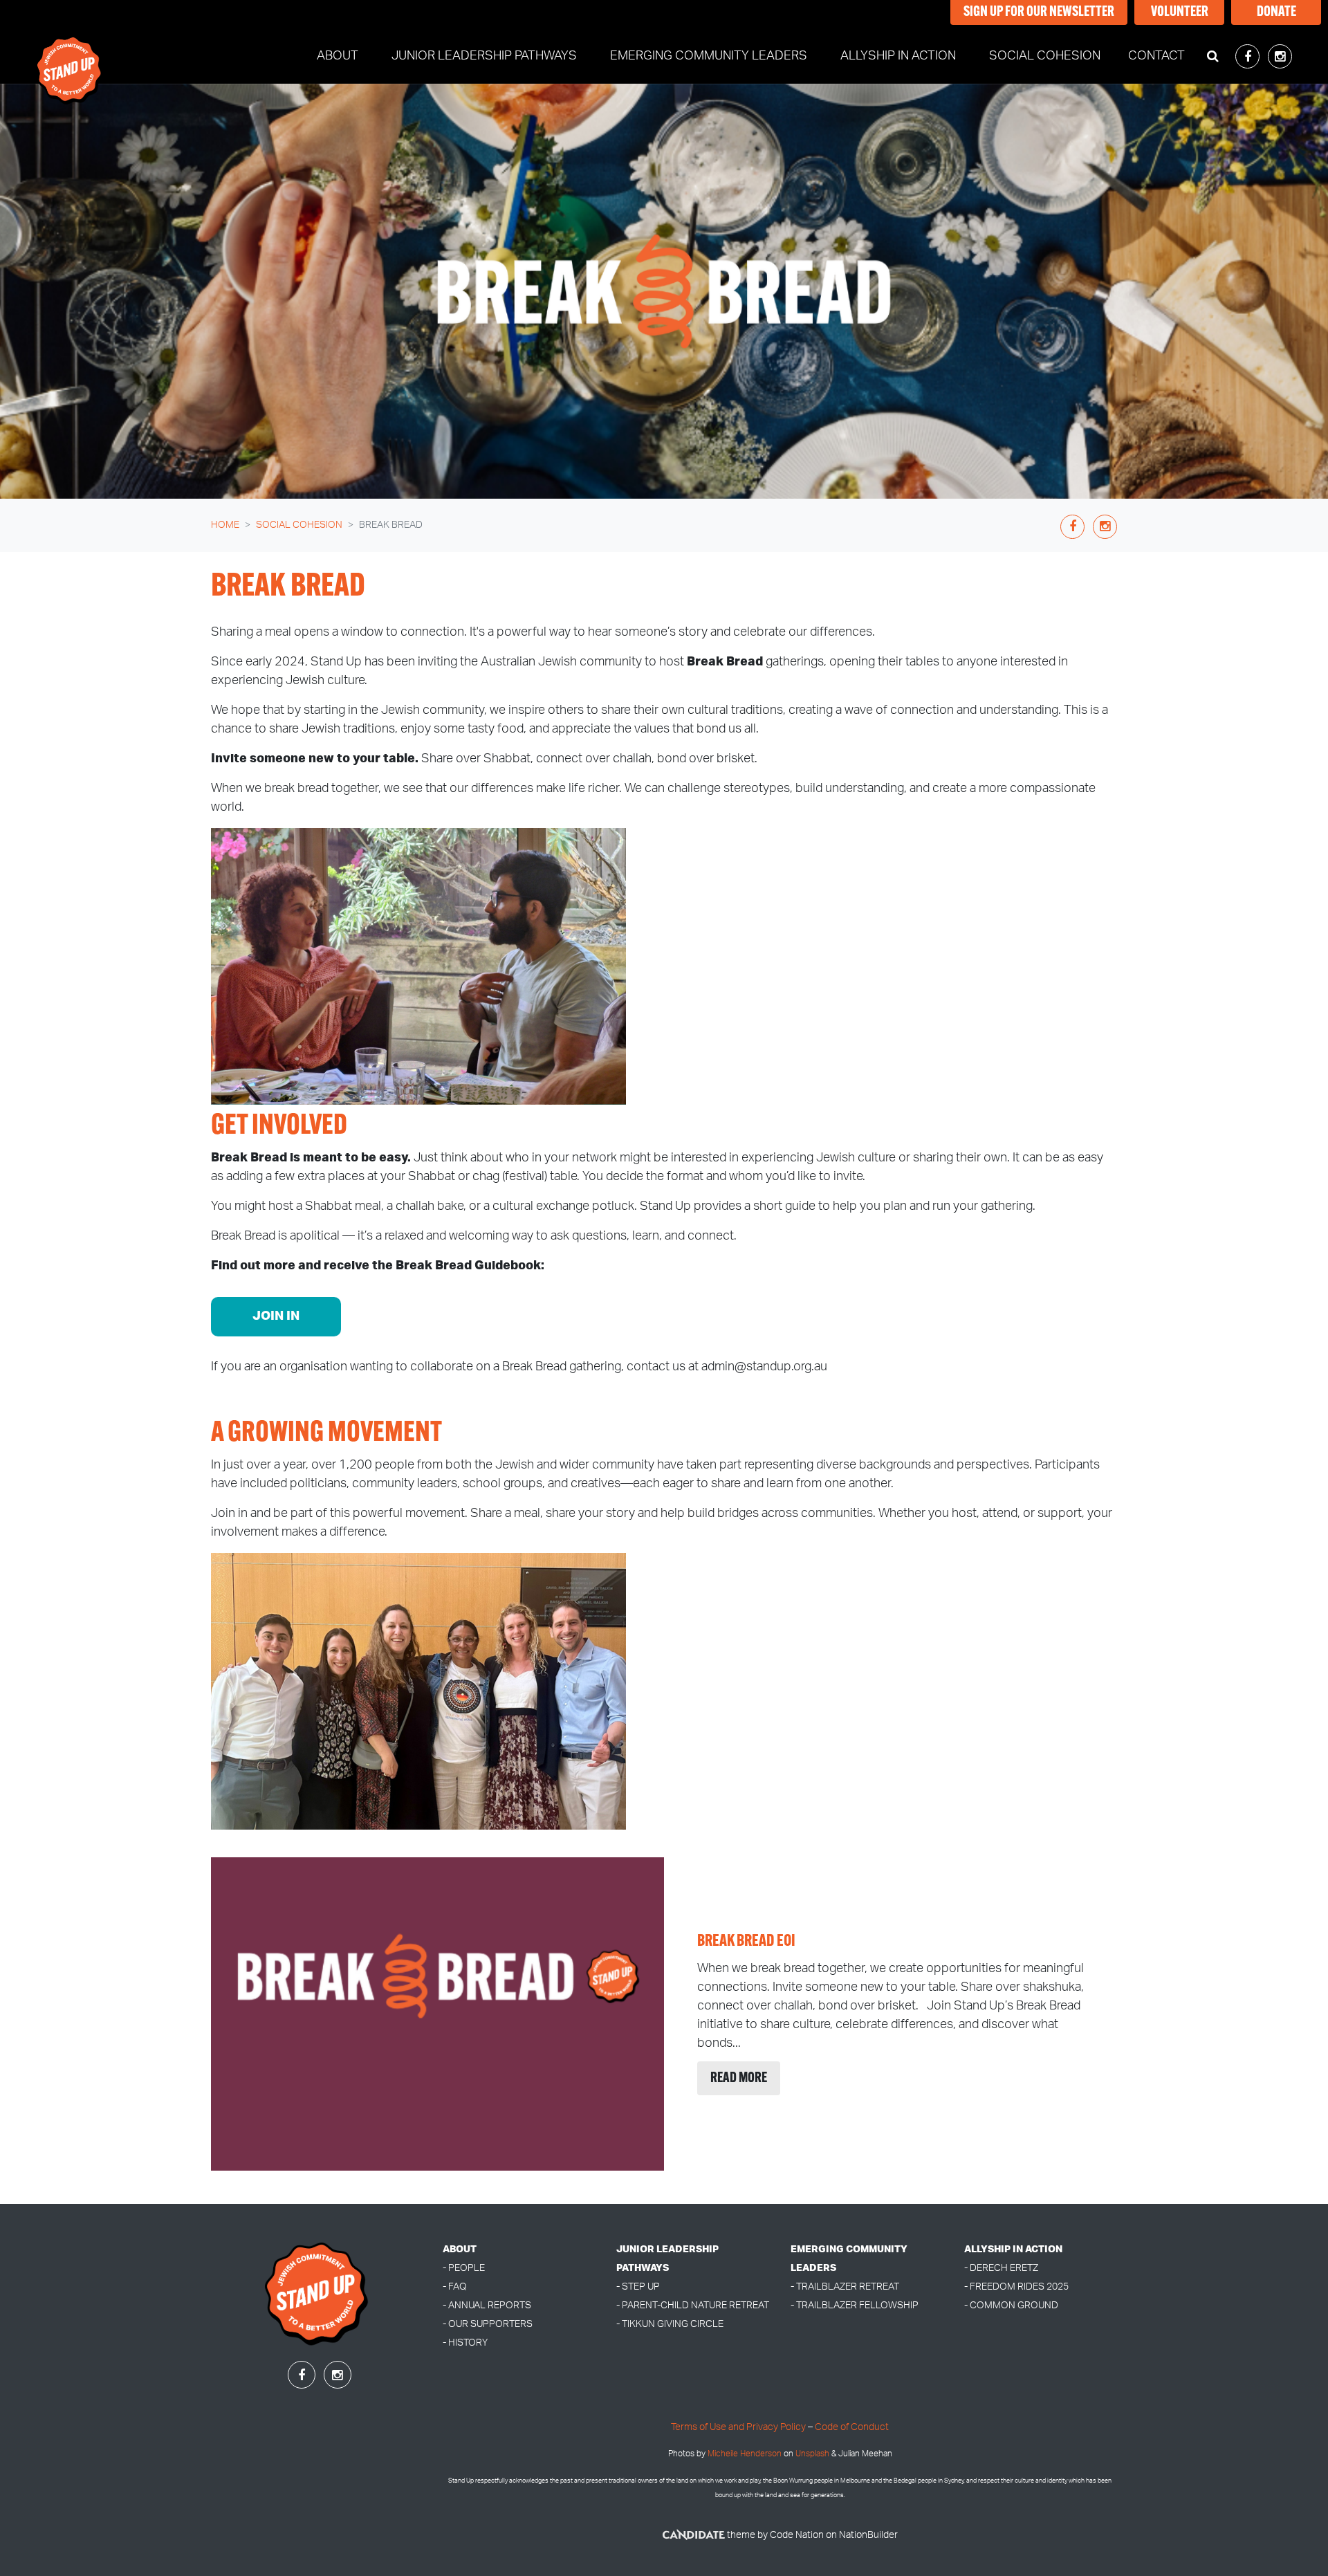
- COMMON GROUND (1011, 2305)
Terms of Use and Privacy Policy (738, 2427)
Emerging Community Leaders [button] (709, 56)
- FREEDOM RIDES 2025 (1016, 2287)
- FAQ (455, 2287)
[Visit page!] (1249, 57)
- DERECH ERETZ (1001, 2268)
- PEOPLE (464, 2268)
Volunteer (1180, 12)
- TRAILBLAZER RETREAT (845, 2287)
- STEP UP (638, 2287)
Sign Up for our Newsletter (1039, 12)
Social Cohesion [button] (1053, 56)
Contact (1156, 56)
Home (225, 525)
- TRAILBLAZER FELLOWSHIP (855, 2305)
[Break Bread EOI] (437, 2014)
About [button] (338, 56)
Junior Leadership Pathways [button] (484, 56)
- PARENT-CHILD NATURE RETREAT (693, 2305)
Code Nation (797, 2535)
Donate (1276, 12)
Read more (739, 2079)
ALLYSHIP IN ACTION (1013, 2249)
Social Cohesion (299, 525)
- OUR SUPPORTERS (488, 2324)
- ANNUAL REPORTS (487, 2305)
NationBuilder (868, 2535)
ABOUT (460, 2249)
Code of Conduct (852, 2427)
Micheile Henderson (745, 2454)
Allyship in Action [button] (898, 56)
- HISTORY (465, 2343)
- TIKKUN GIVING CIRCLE (670, 2324)
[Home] (70, 57)
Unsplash (812, 2454)
